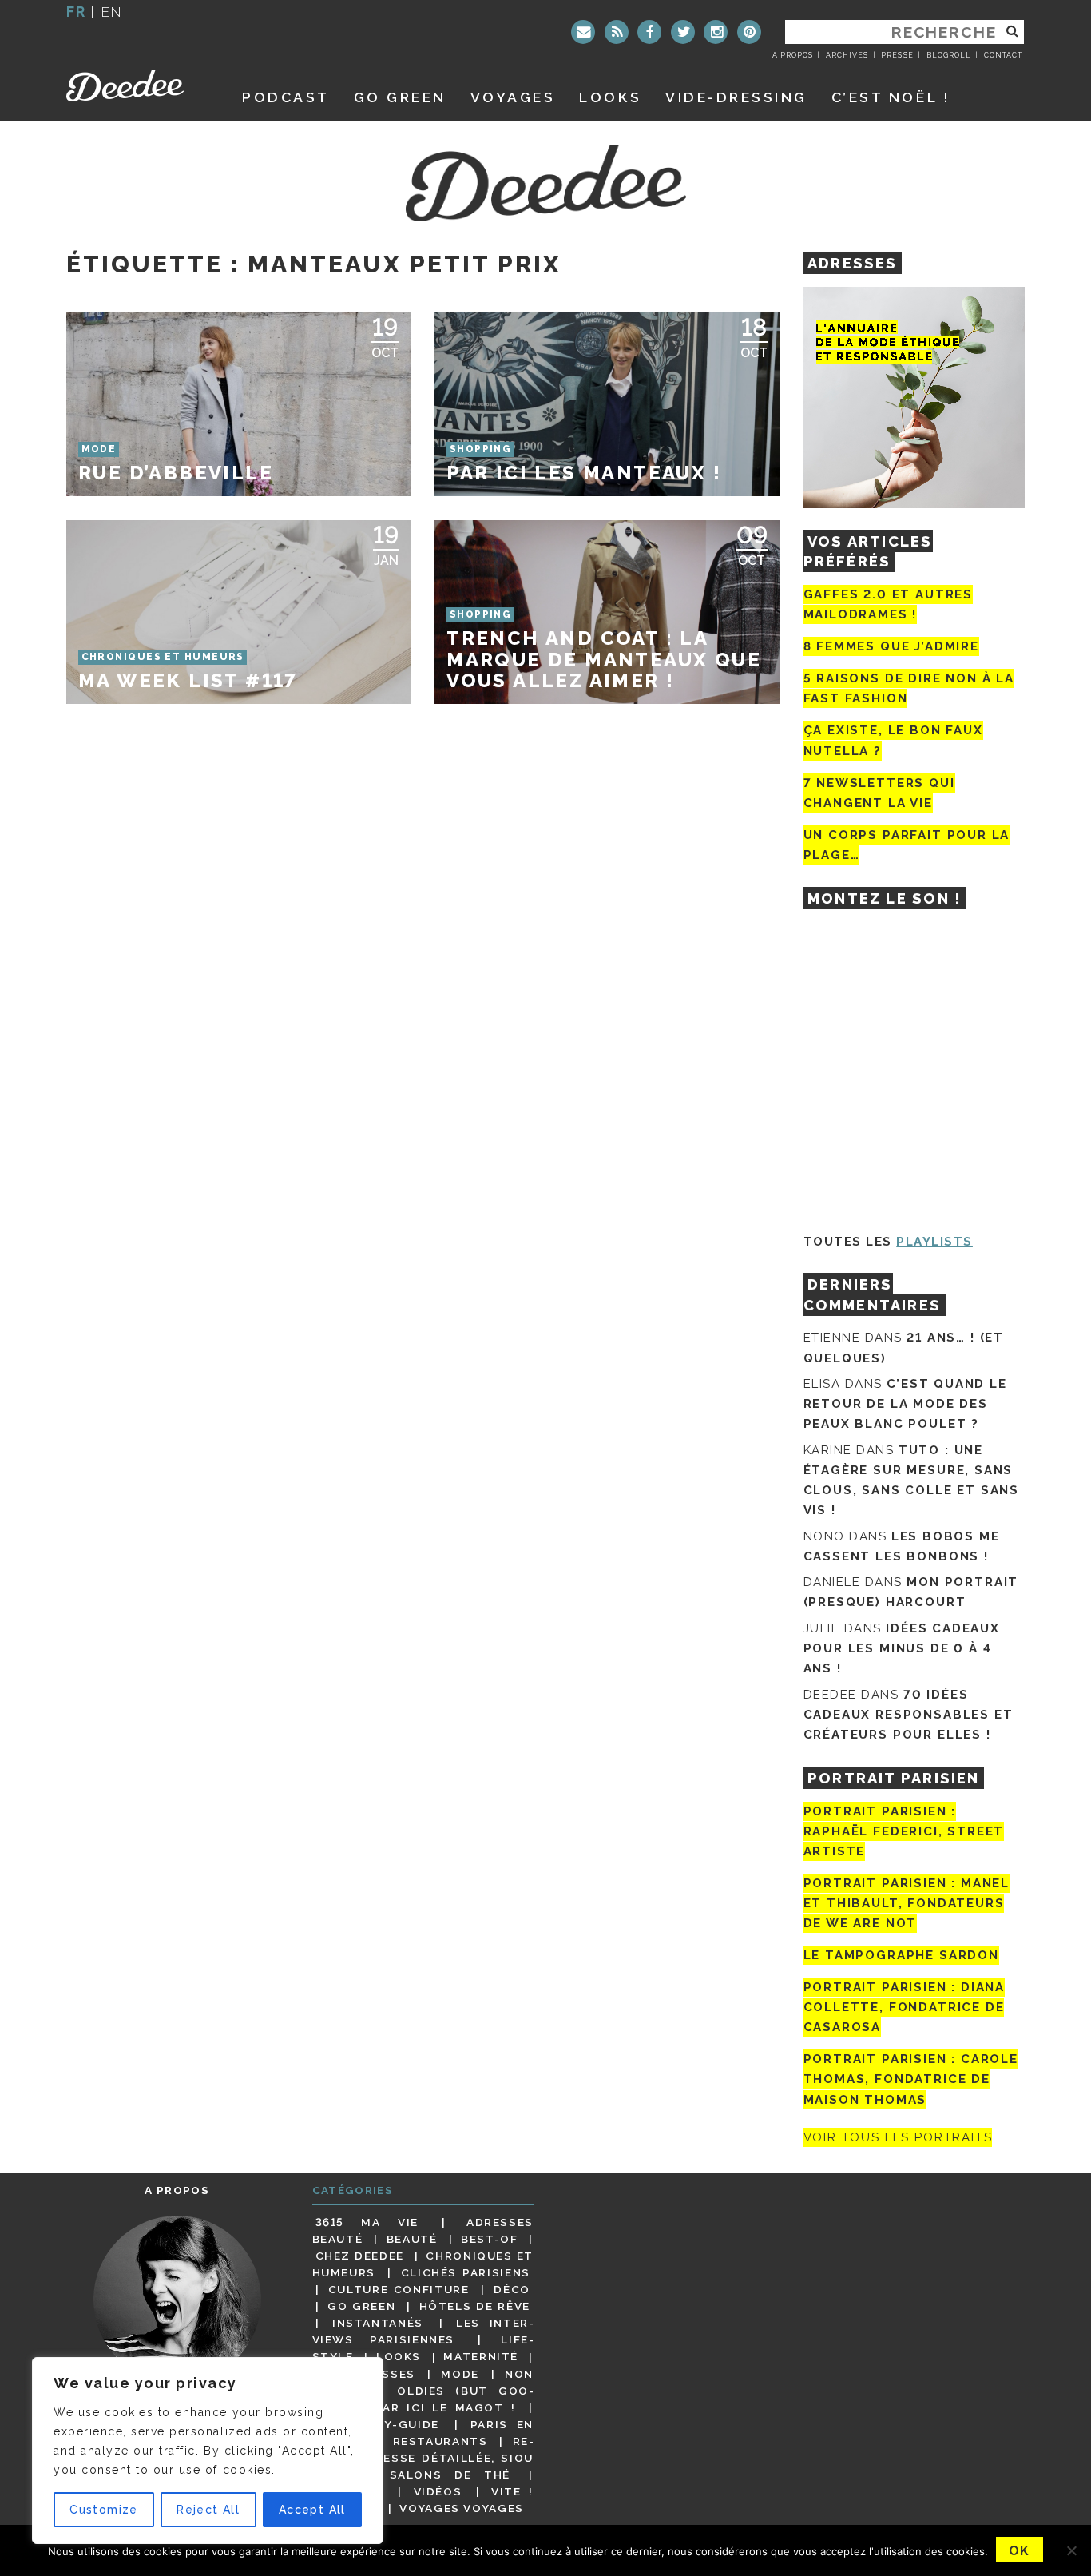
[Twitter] (683, 32)
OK (1020, 2551)
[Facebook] (649, 32)
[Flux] (617, 32)
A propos (793, 55)
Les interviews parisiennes (423, 2331)
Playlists (934, 1242)
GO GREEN (400, 97)
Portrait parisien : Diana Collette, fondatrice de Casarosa (905, 2007)
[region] (208, 2451)
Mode (460, 2374)
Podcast (286, 97)
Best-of (489, 2239)
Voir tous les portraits (898, 2137)
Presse (897, 55)
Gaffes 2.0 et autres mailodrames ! (888, 604)
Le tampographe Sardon (901, 1955)
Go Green (361, 2306)
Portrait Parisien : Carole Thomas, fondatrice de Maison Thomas (911, 2079)
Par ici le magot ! (445, 2407)
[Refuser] (1071, 2550)
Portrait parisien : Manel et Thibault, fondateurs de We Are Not (907, 1903)
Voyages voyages (461, 2508)
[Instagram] (716, 32)
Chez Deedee (360, 2256)
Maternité (481, 2357)
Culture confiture (399, 2289)
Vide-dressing (736, 97)
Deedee (136, 85)
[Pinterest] (749, 32)
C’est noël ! (891, 97)
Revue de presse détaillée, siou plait (423, 2458)
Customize (104, 2510)
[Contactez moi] (583, 32)
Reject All (208, 2510)
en (112, 12)
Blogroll (949, 55)
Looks (610, 97)
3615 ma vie (367, 2222)
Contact (1003, 55)
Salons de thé (450, 2475)
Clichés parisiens (466, 2272)
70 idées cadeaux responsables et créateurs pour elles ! (909, 1715)
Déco (512, 2289)
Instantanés (378, 2323)
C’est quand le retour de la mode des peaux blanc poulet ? (905, 1404)
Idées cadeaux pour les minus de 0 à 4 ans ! (902, 1648)
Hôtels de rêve (475, 2306)
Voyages (513, 97)
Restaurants (440, 2441)
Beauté (412, 2239)
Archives (847, 55)
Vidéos (438, 2491)
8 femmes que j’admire (891, 646)
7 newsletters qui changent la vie (879, 793)
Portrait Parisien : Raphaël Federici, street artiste (904, 1831)
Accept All (312, 2510)
